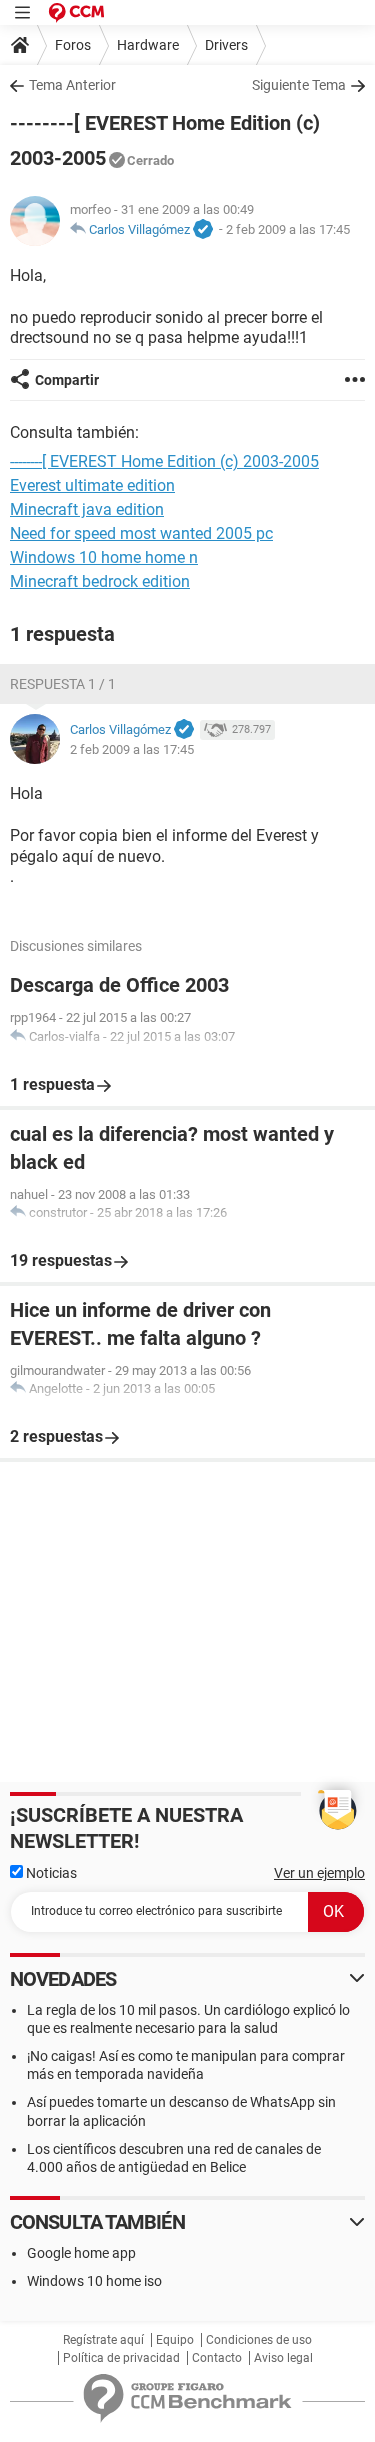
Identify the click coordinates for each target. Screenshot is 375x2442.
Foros (73, 45)
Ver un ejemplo (319, 1873)
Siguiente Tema (299, 85)
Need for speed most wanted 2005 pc (141, 533)
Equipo (175, 2340)
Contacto (217, 2358)
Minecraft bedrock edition (100, 581)
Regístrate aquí (103, 2340)
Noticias (50, 1873)
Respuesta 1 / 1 (63, 684)
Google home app (81, 2253)
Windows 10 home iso (94, 2281)
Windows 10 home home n (104, 557)
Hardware (148, 45)
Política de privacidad (121, 2358)
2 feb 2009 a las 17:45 (288, 229)
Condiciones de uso (259, 2340)
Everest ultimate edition (92, 485)
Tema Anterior (72, 85)
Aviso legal (283, 2358)
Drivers (226, 45)
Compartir (67, 380)
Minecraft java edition (87, 509)
